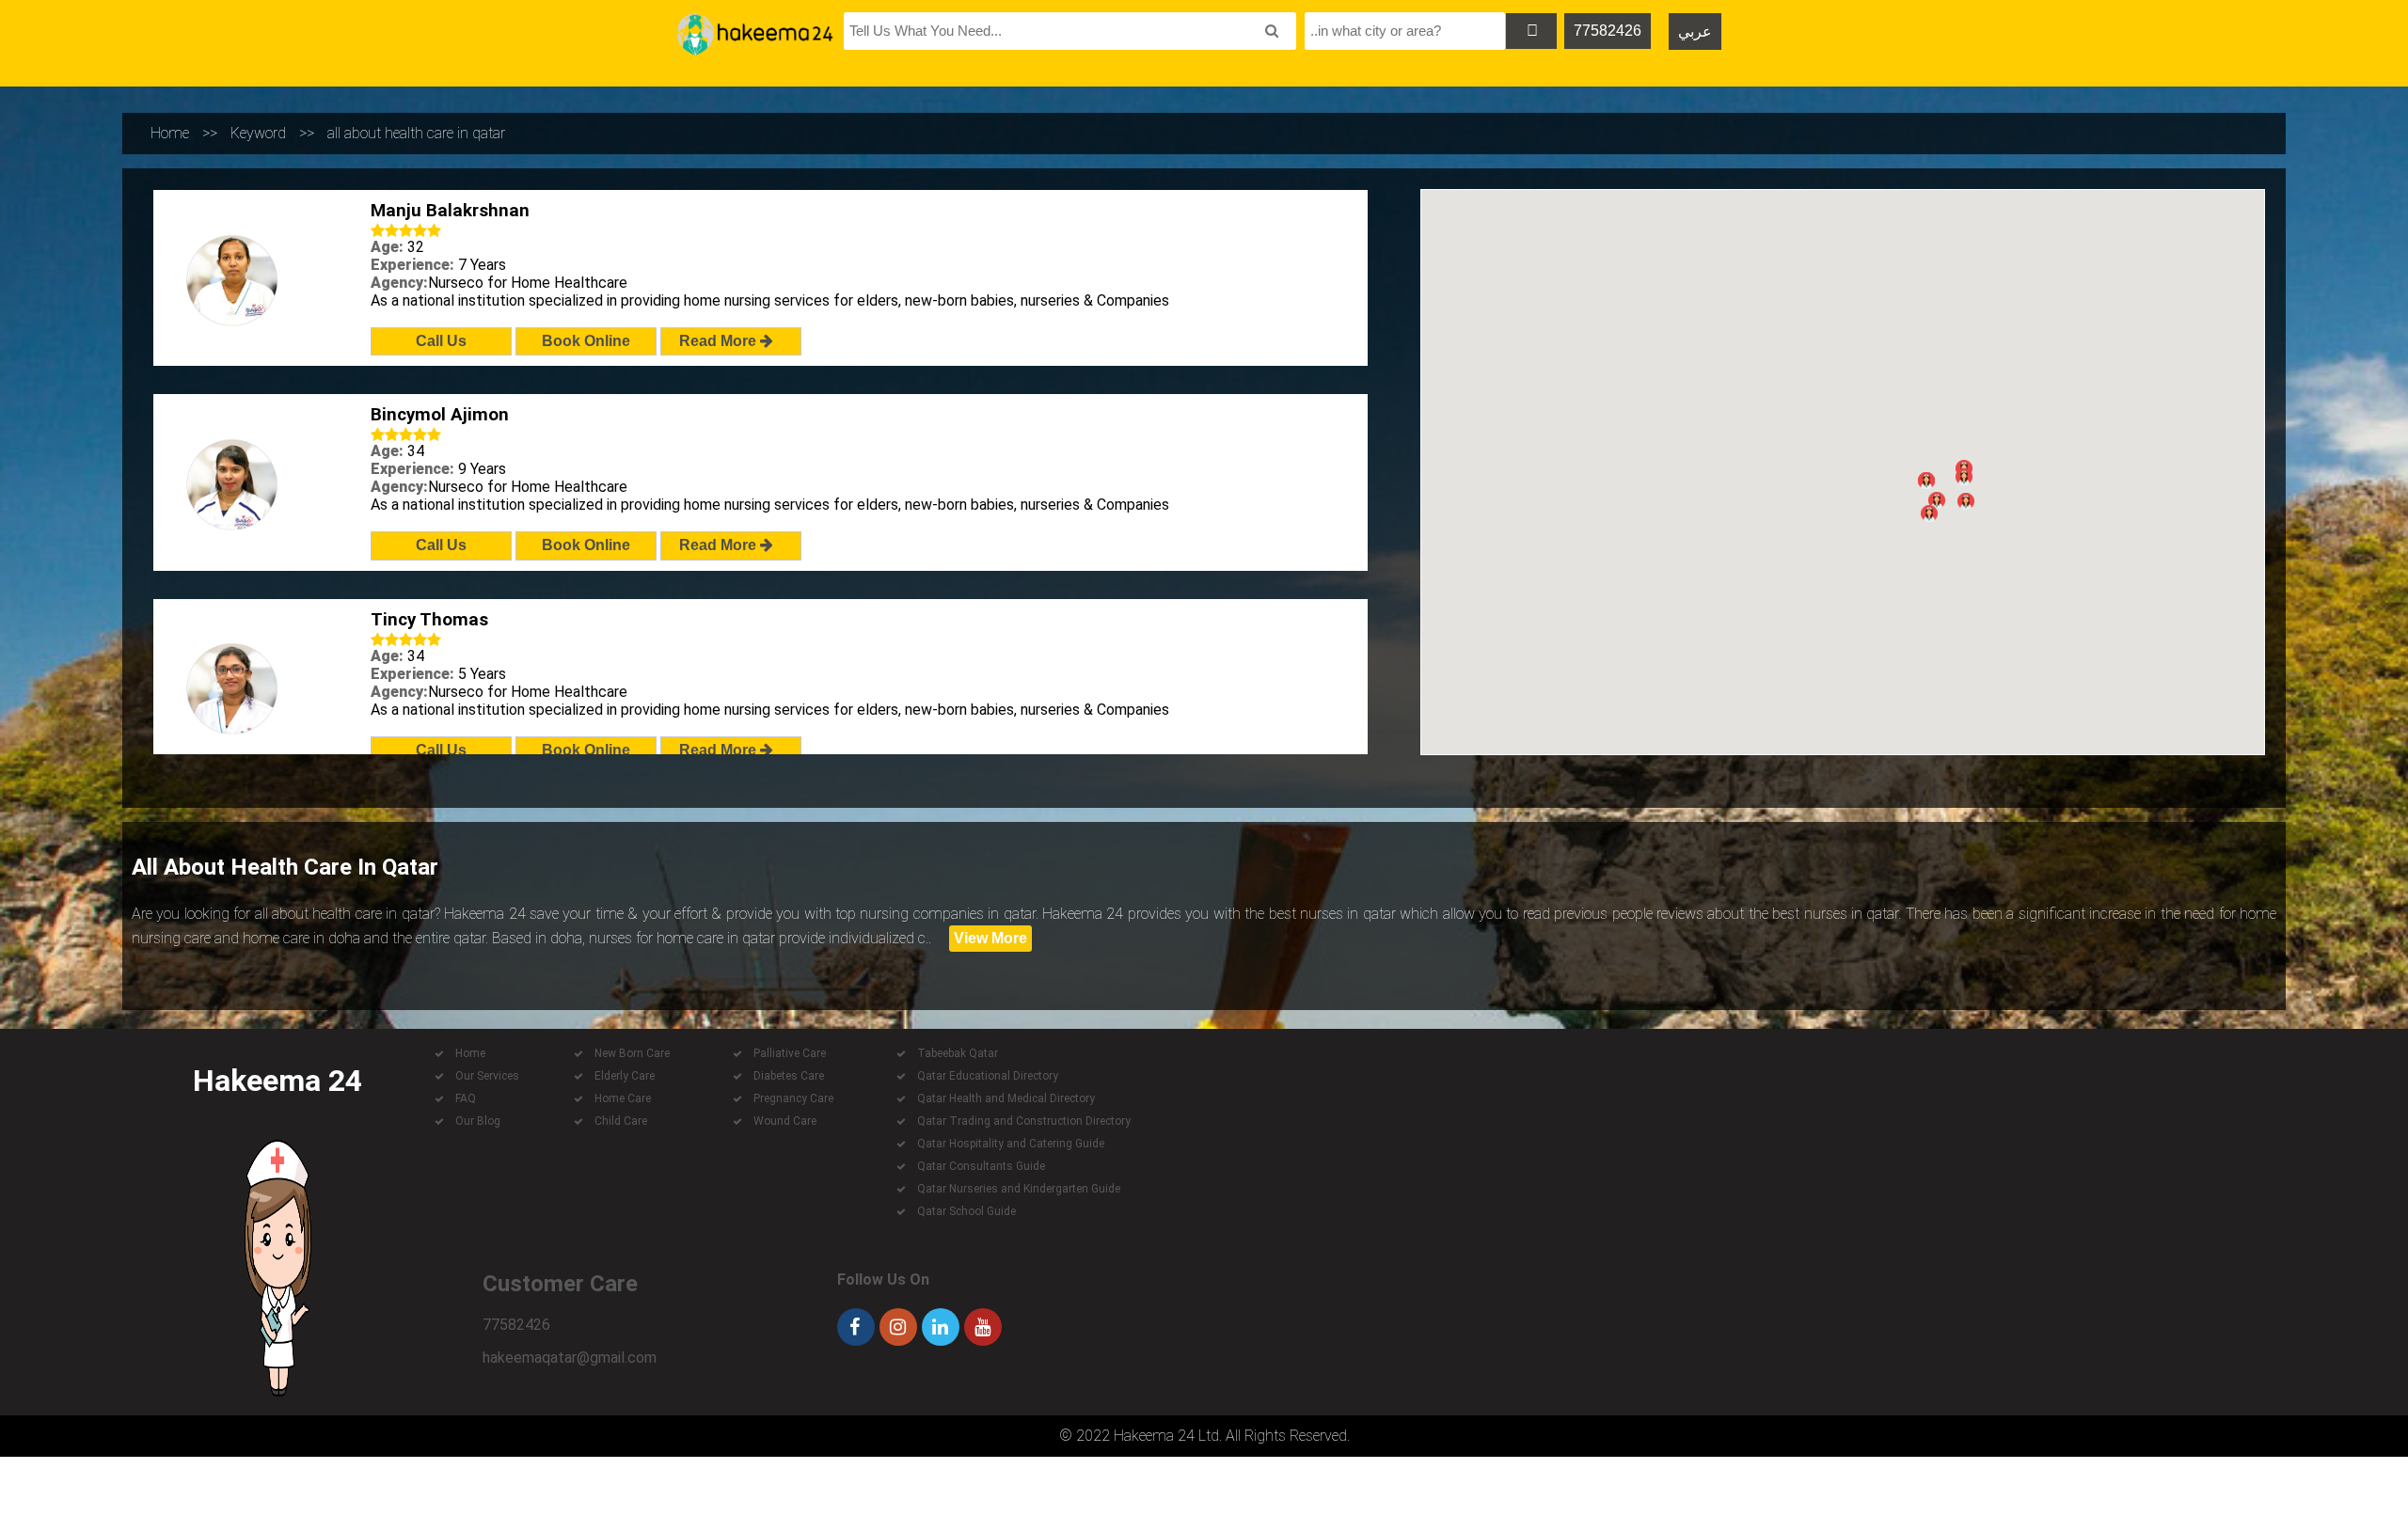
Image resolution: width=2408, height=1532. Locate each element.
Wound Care (785, 1121)
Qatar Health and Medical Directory (1006, 1098)
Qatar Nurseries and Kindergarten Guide (1019, 1189)
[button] (1937, 500)
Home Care (623, 1098)
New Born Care (632, 1053)
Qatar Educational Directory (988, 1076)
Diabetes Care (789, 1076)
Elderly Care (625, 1076)
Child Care (621, 1121)
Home (170, 133)
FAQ (466, 1098)
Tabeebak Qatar (958, 1053)
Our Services (487, 1076)
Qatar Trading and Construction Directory (1024, 1121)
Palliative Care (790, 1053)
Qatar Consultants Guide (981, 1166)
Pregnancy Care (793, 1098)
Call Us (441, 341)
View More (990, 938)
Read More (720, 341)
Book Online (586, 341)
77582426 (1608, 31)
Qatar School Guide (966, 1211)
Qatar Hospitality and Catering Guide (1011, 1144)
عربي (1695, 32)
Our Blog (478, 1121)
